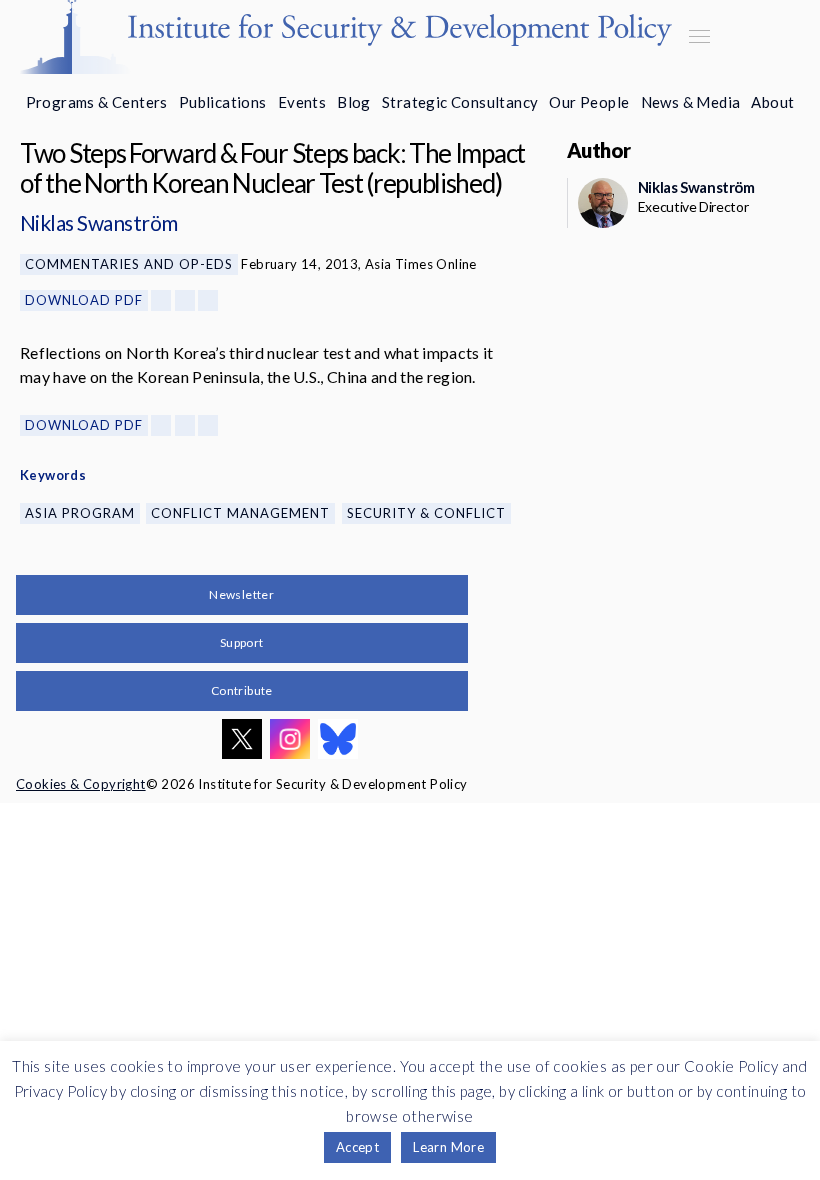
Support (242, 642)
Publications (223, 102)
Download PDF (84, 300)
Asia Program (80, 513)
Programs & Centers (97, 102)
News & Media (691, 102)
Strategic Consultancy (460, 102)
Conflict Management (240, 513)
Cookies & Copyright (81, 784)
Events (302, 102)
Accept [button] (357, 1147)
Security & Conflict (426, 513)
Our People (589, 102)
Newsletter (241, 594)
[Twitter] (185, 300)
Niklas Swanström (99, 222)
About (772, 102)
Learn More (448, 1147)
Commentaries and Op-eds (129, 264)
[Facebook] (161, 300)
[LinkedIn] (208, 300)
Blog (354, 102)
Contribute (242, 690)
